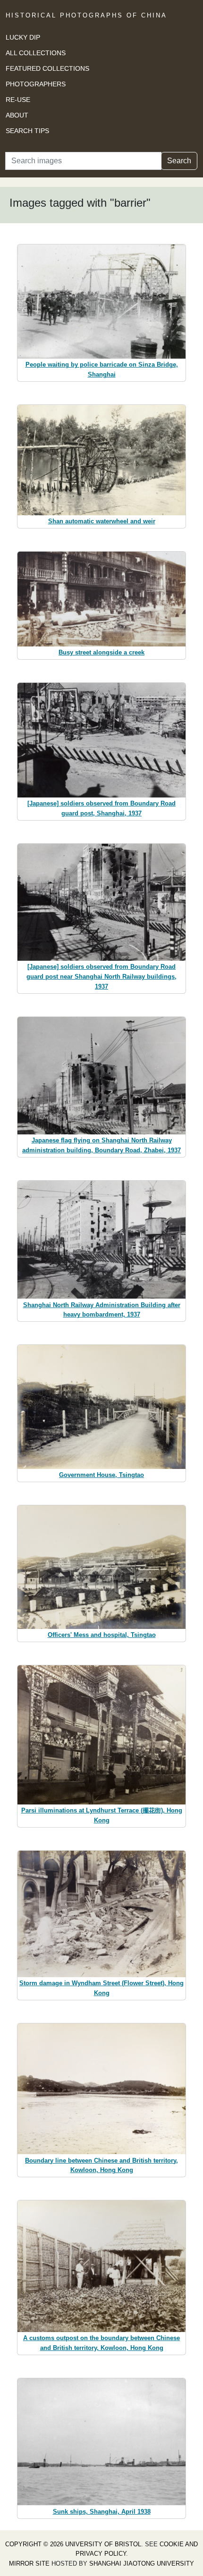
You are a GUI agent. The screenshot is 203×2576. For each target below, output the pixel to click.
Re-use (18, 100)
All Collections (36, 53)
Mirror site (29, 2563)
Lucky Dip (23, 37)
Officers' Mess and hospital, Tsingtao (102, 1635)
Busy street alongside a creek (101, 652)
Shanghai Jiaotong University (142, 2563)
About (17, 115)
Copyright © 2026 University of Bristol (73, 2544)
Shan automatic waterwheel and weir (102, 521)
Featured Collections (47, 68)
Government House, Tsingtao (101, 1475)
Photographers (36, 84)
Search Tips (27, 131)
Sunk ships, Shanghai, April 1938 (102, 2512)
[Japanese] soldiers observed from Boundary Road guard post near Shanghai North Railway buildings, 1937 (101, 977)
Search (179, 161)
